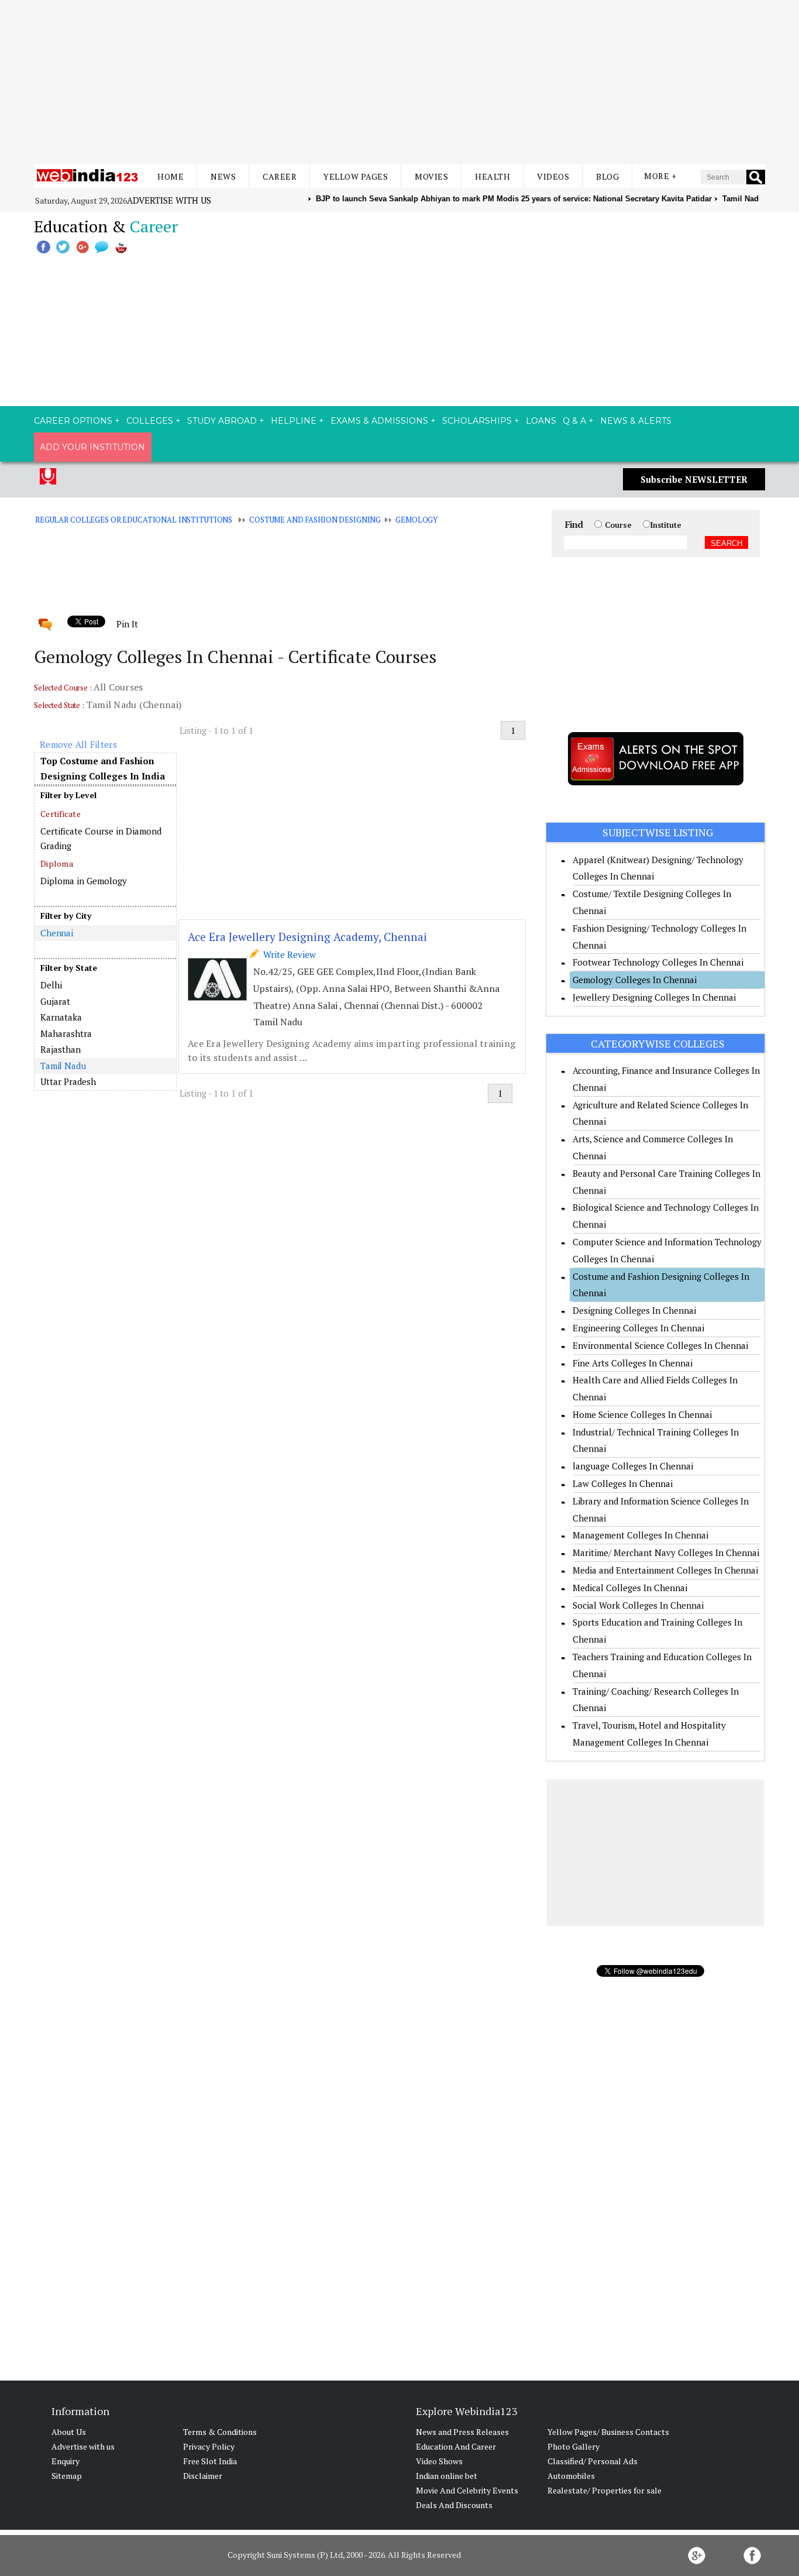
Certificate (61, 814)
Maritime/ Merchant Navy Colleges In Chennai (666, 1553)
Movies (431, 176)
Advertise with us (169, 200)
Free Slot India (210, 2461)
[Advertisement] (399, 82)
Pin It (127, 624)
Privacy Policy (209, 2446)
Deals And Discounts (454, 2505)
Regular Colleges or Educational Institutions (134, 520)
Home (171, 176)
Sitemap (67, 2476)
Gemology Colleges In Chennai (635, 980)
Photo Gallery (574, 2446)
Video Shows (439, 2461)
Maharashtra (66, 1033)
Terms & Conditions (220, 2432)
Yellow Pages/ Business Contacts (608, 2432)
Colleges (150, 421)
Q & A (574, 421)
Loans (541, 421)
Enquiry (66, 2461)
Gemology (416, 520)
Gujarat (55, 1001)
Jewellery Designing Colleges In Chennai (654, 997)
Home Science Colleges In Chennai (642, 1414)
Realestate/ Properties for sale (605, 2490)
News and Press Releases (462, 2432)
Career (280, 176)
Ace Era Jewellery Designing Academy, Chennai (307, 937)
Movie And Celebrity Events (467, 2490)
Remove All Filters (78, 744)
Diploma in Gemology (84, 881)
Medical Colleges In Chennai (630, 1588)
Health (493, 176)
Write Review (287, 954)
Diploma (57, 863)
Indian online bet (447, 2476)
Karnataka (61, 1017)
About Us (69, 2432)
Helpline (294, 421)
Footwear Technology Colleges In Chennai (658, 962)
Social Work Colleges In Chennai (638, 1605)
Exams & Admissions (379, 421)
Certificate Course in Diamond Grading (101, 839)
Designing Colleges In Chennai (634, 1310)
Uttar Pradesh (68, 1081)
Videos (553, 176)
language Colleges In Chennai (633, 1466)
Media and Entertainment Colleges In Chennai (665, 1570)
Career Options (73, 421)
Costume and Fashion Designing (315, 520)
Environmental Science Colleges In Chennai (660, 1345)
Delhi (51, 985)
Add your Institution (92, 447)
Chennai (57, 933)
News (223, 176)
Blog (607, 176)
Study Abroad (222, 421)
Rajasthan (61, 1049)
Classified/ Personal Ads (593, 2461)
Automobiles (571, 2476)
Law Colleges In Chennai (623, 1483)
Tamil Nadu (63, 1066)
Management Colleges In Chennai (640, 1535)
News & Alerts (636, 421)
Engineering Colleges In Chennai (638, 1328)
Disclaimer (203, 2476)
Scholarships (477, 421)
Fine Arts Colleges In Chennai (633, 1363)
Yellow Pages (356, 176)
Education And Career (456, 2446)
